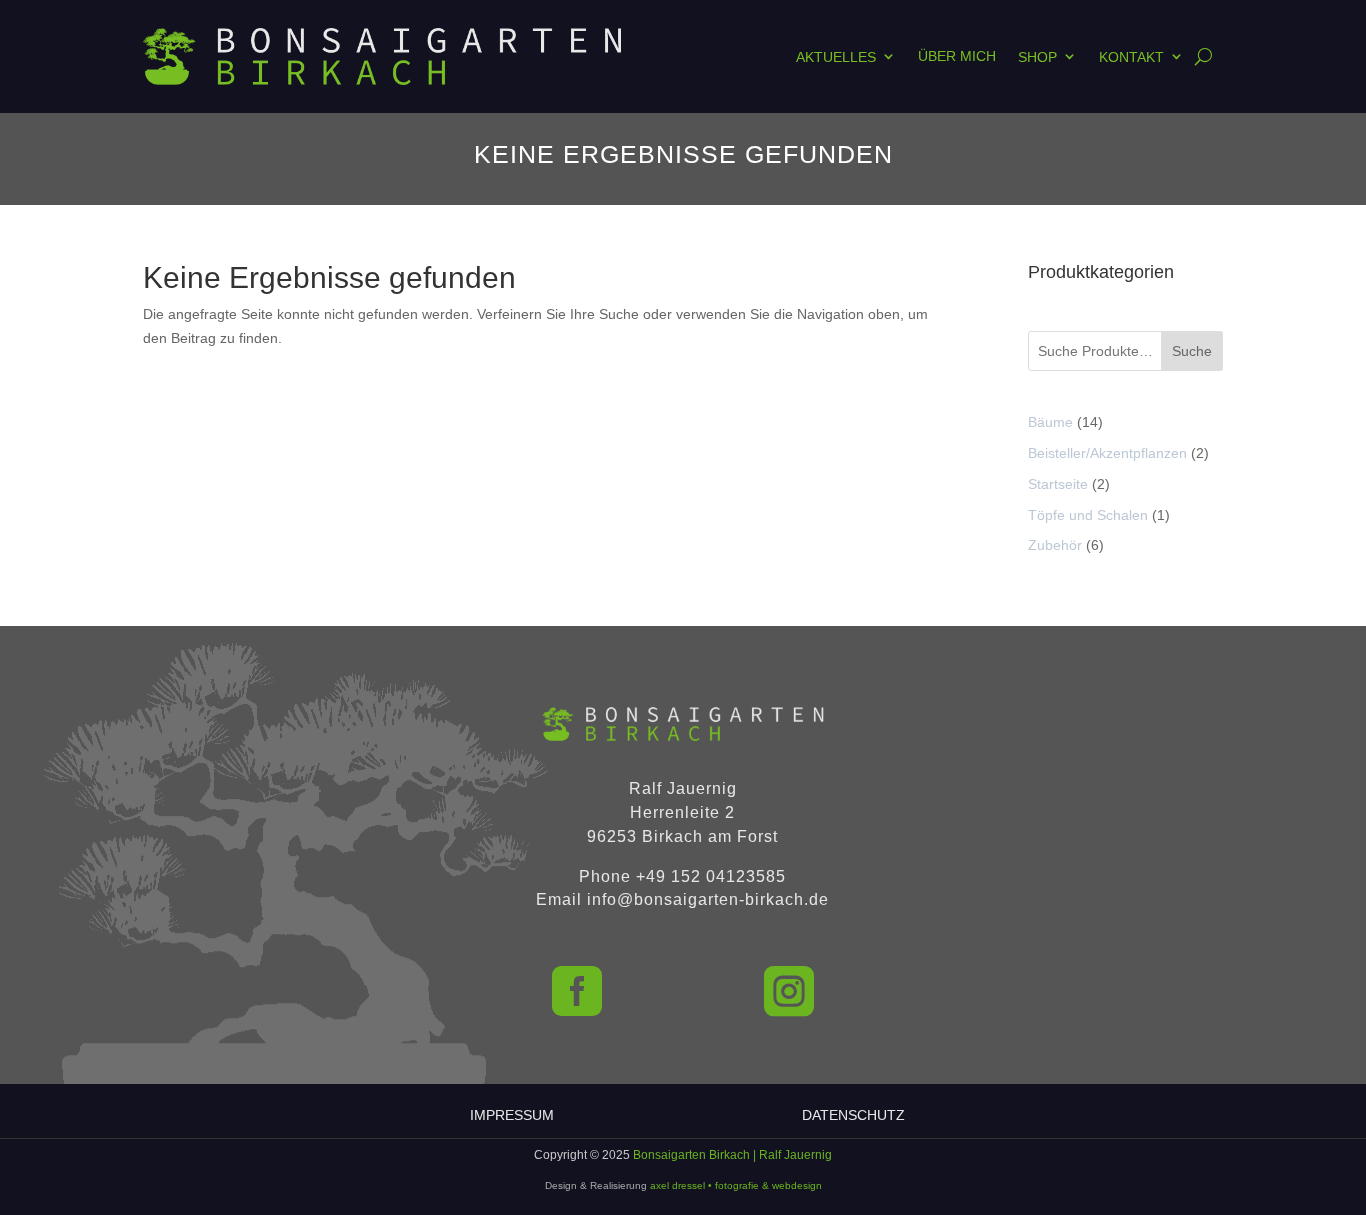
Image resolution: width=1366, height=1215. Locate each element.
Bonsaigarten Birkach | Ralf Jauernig (732, 1155)
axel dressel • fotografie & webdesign (736, 1185)
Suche (1192, 351)
